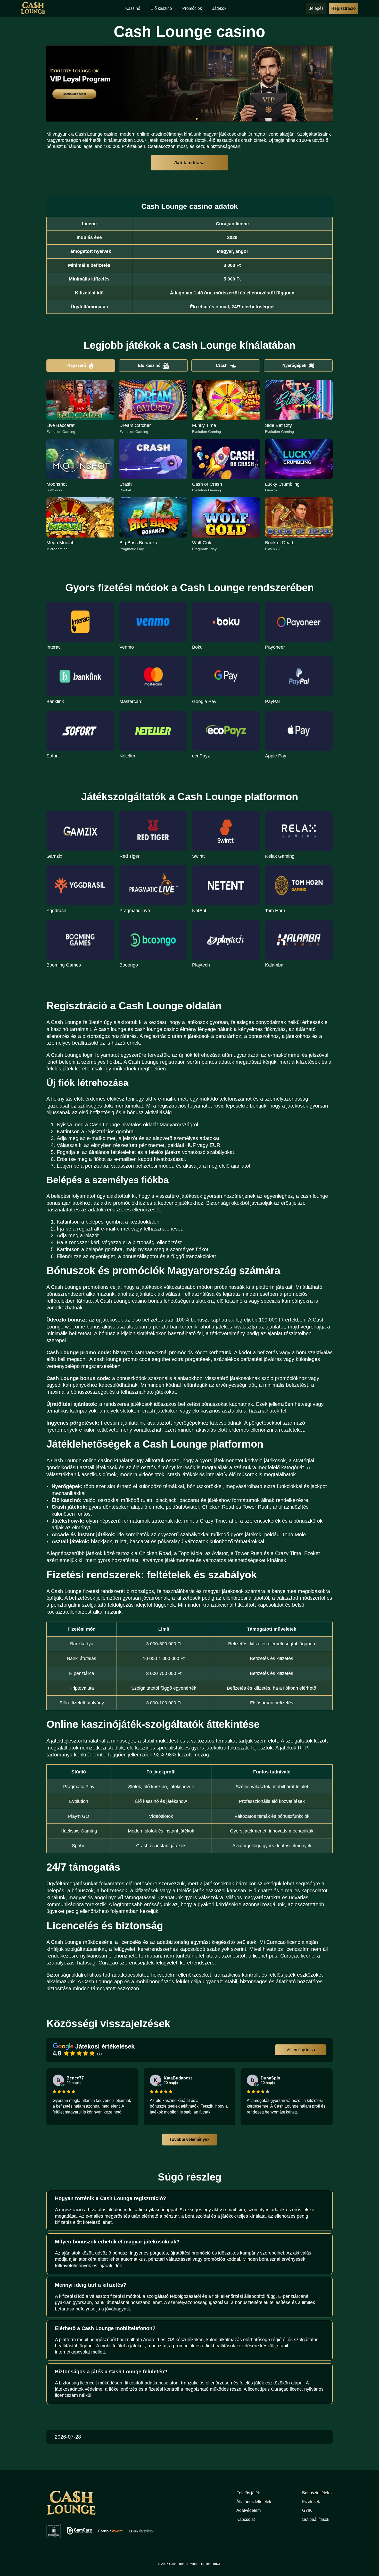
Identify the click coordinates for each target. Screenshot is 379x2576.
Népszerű (77, 365)
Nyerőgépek (294, 365)
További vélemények (190, 2139)
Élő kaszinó (149, 365)
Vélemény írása (301, 2050)
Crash (222, 365)
